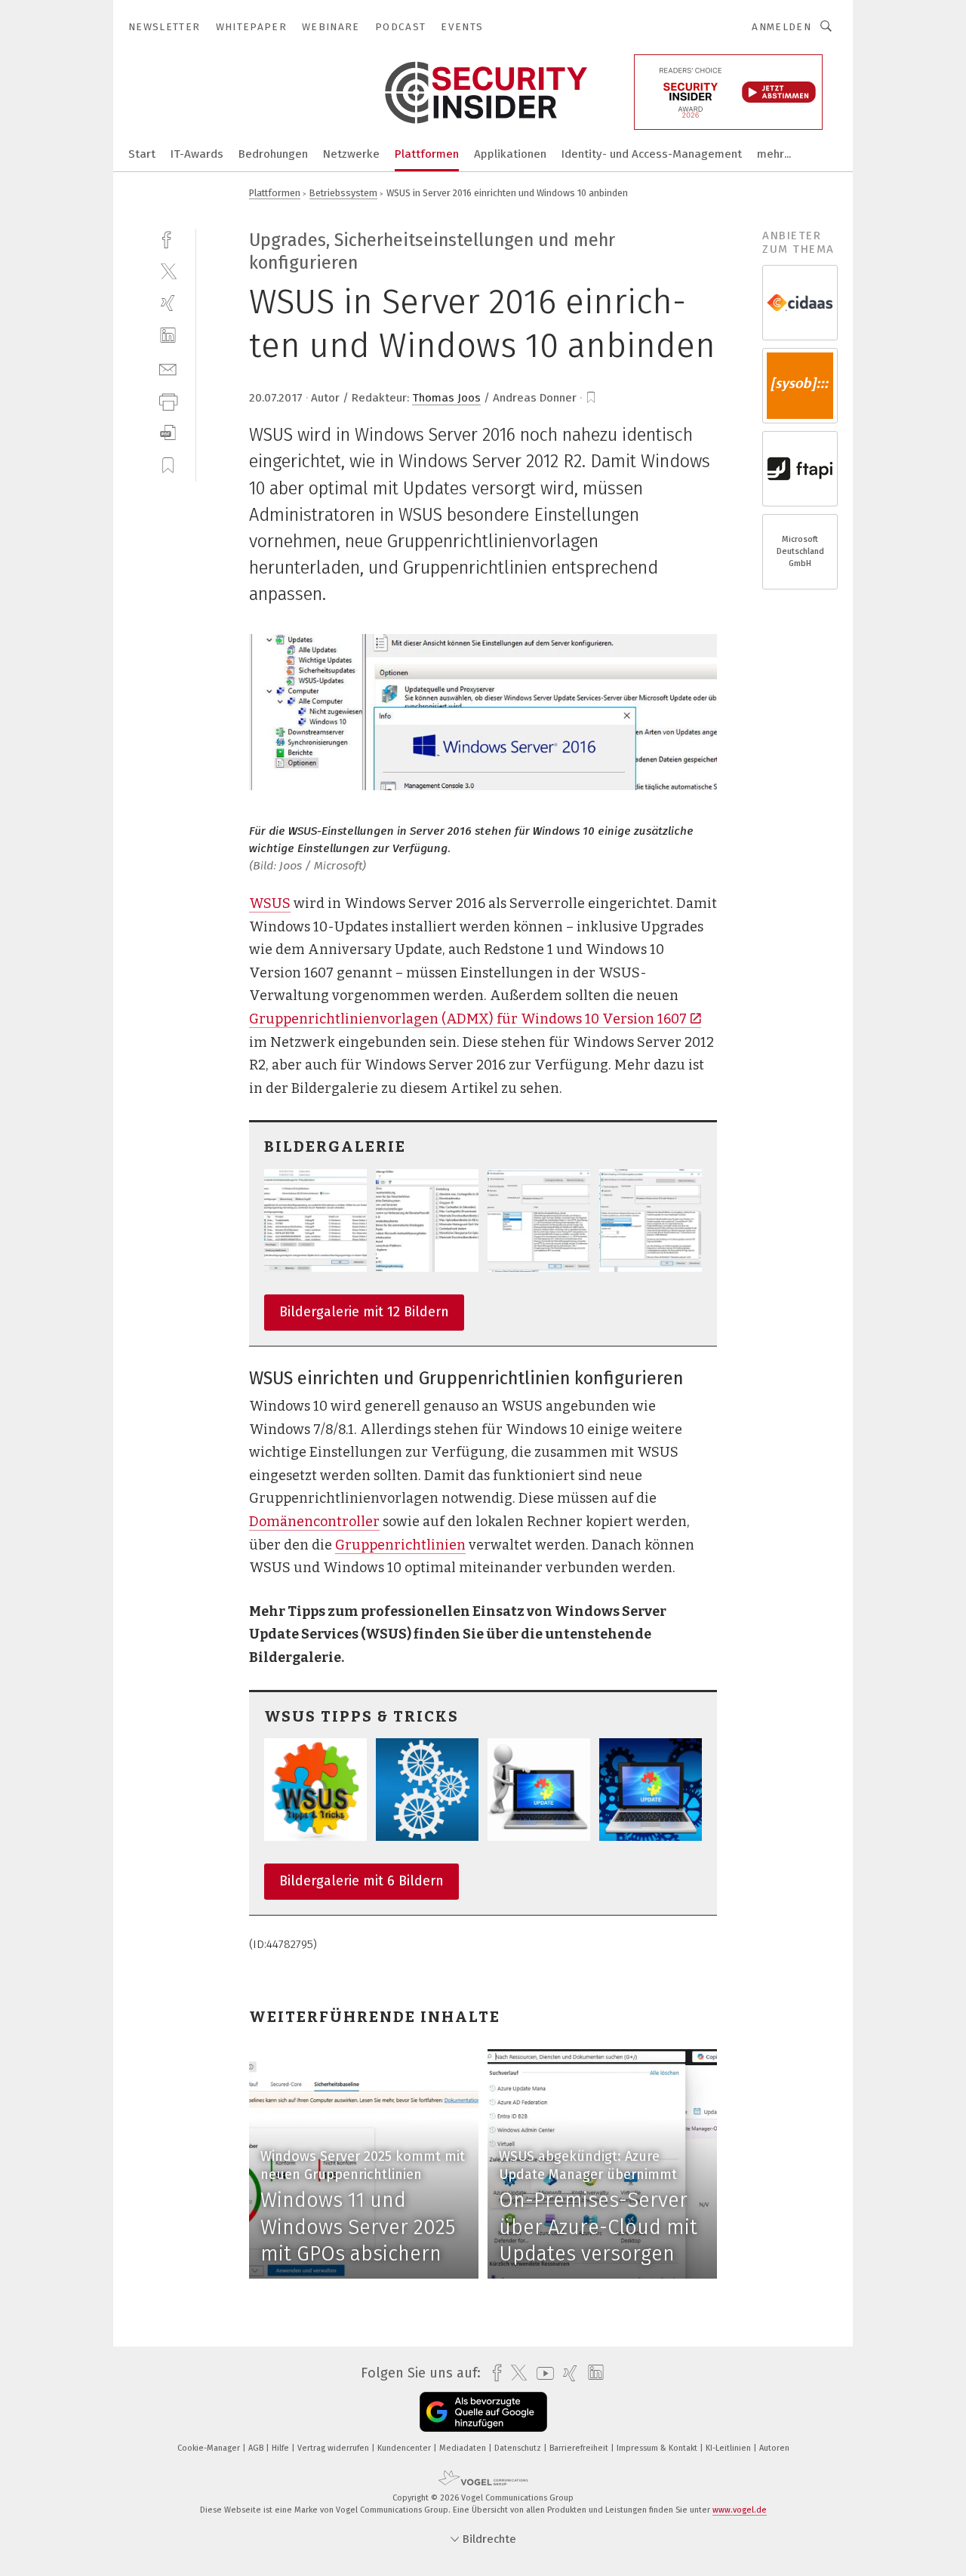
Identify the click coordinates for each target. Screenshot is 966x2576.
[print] (168, 400)
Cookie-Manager (210, 2448)
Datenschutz (519, 2448)
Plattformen (427, 154)
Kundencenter (405, 2448)
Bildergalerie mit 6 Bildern (361, 1881)
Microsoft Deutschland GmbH (800, 551)
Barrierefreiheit (580, 2448)
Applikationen (510, 154)
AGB (257, 2448)
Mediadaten (464, 2448)
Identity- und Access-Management (652, 154)
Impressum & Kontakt (658, 2448)
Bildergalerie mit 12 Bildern (364, 1312)
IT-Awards (197, 154)
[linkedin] (168, 335)
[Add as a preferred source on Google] (483, 2412)
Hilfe (281, 2448)
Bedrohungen (273, 154)
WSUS (270, 903)
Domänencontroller (314, 1522)
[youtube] (541, 2373)
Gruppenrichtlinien (400, 1545)
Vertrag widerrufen (334, 2448)
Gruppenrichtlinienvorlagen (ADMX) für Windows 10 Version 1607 (468, 1019)
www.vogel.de (740, 2510)
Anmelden (781, 27)
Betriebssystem (343, 193)
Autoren (774, 2448)
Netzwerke (351, 154)
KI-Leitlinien (729, 2448)
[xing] (168, 303)
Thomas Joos (446, 398)
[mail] (168, 368)
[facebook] (168, 238)
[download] (168, 433)
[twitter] (168, 271)
